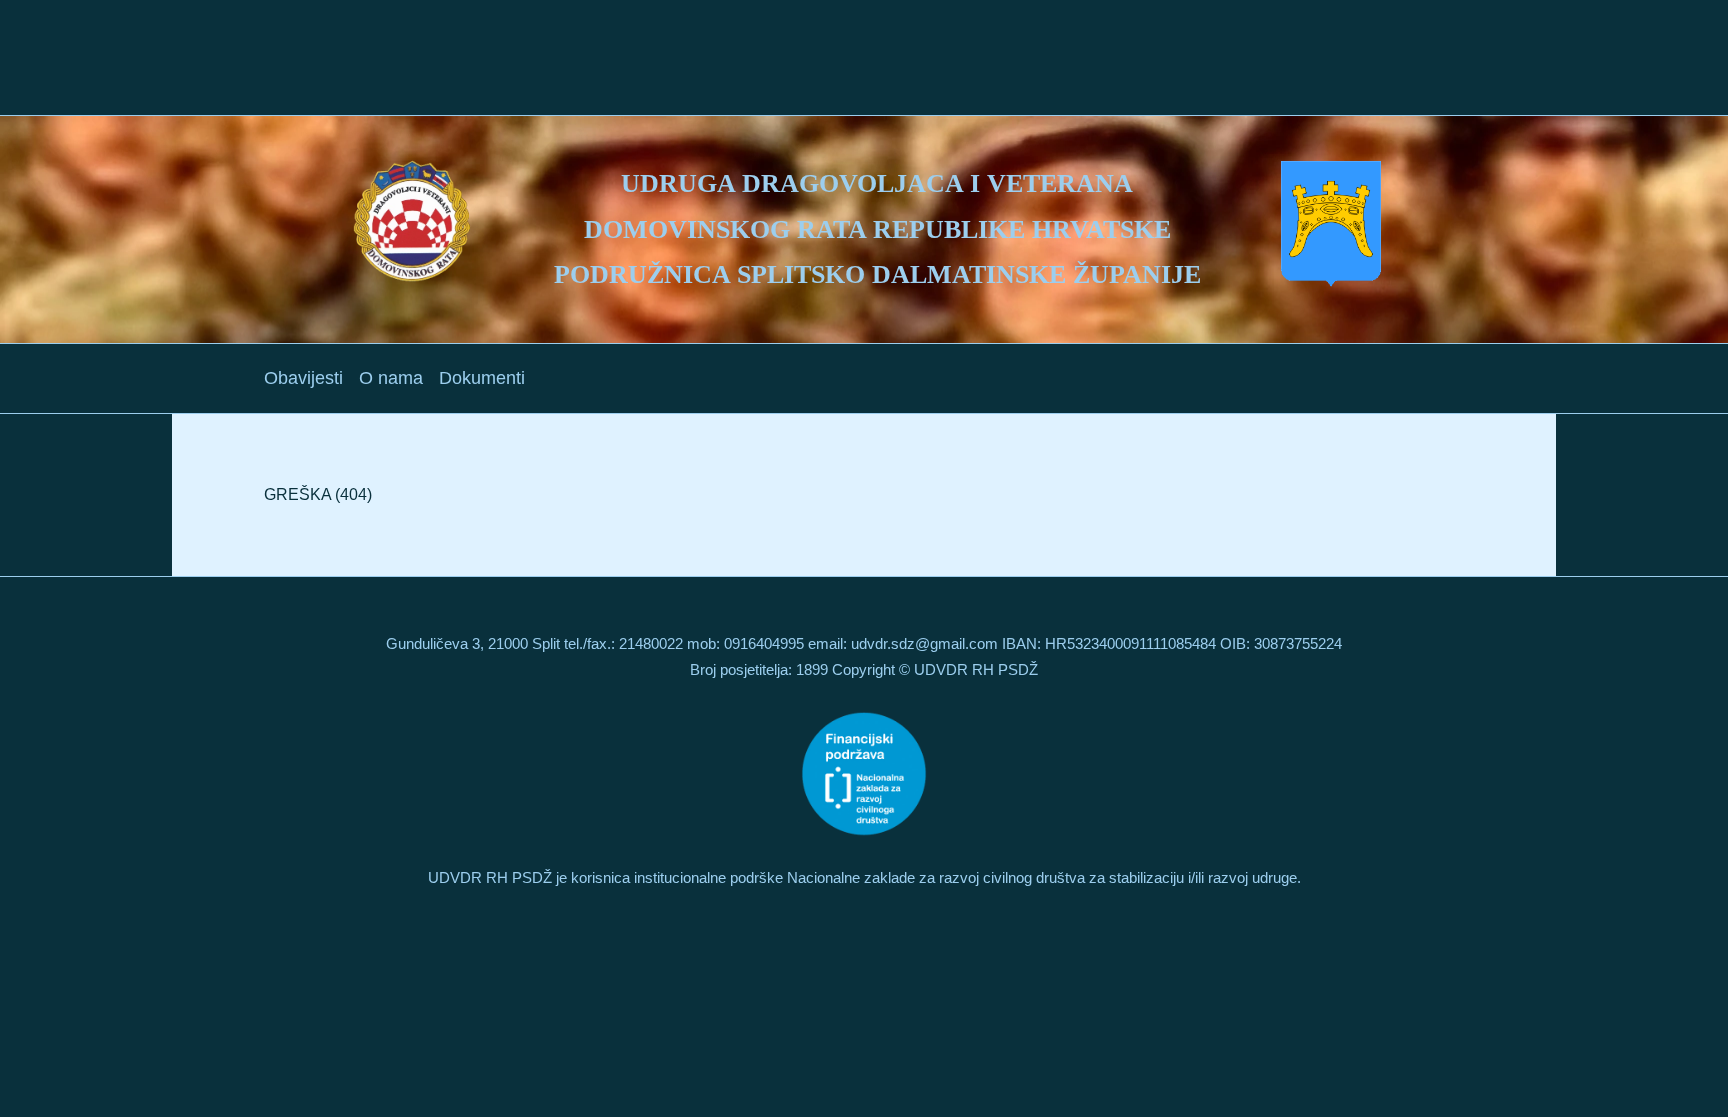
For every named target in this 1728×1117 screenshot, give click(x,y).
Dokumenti (482, 378)
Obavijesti (303, 378)
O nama (391, 378)
